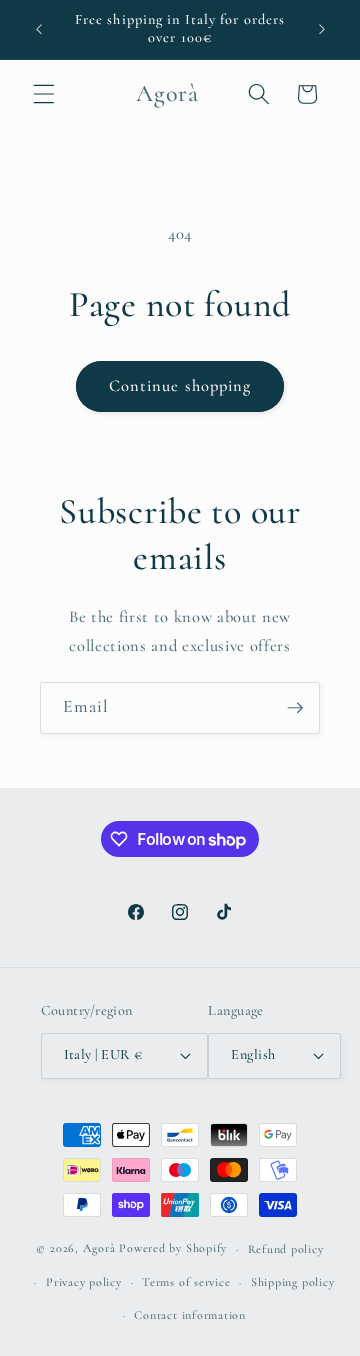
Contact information (190, 1315)
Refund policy (286, 1249)
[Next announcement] (322, 29)
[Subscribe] (295, 708)
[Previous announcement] (39, 29)
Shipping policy (293, 1282)
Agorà (99, 1249)
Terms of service (186, 1282)
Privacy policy (84, 1282)
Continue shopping (180, 386)
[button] (44, 94)
